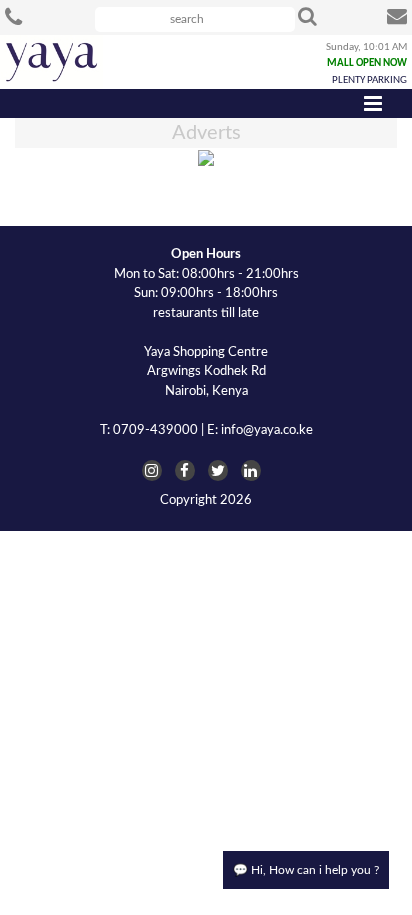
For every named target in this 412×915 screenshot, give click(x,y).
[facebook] (185, 470)
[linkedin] (251, 470)
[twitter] (218, 470)
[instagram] (152, 470)
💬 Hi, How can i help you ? (306, 870)
